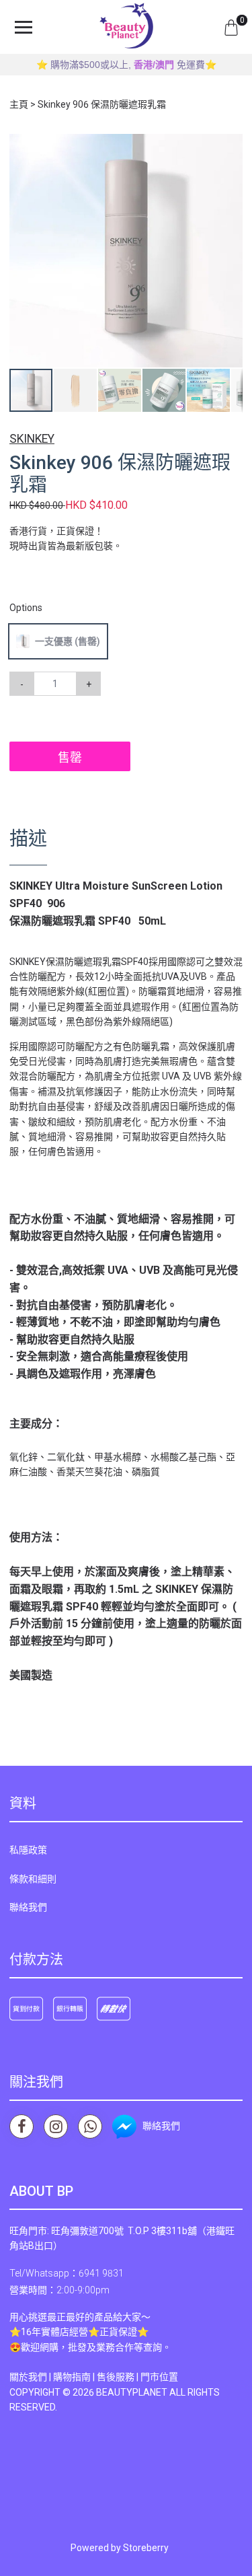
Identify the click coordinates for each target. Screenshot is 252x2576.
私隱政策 (28, 1850)
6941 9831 (101, 2273)
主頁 (19, 104)
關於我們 (28, 2377)
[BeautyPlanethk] (126, 27)
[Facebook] (22, 2126)
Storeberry (146, 2548)
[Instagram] (56, 2126)
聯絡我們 (28, 1907)
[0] (231, 27)
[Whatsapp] (90, 2126)
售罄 (70, 757)
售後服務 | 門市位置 (137, 2377)
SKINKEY (32, 439)
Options (26, 608)
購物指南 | (75, 2377)
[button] (230, 146)
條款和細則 (33, 1879)
